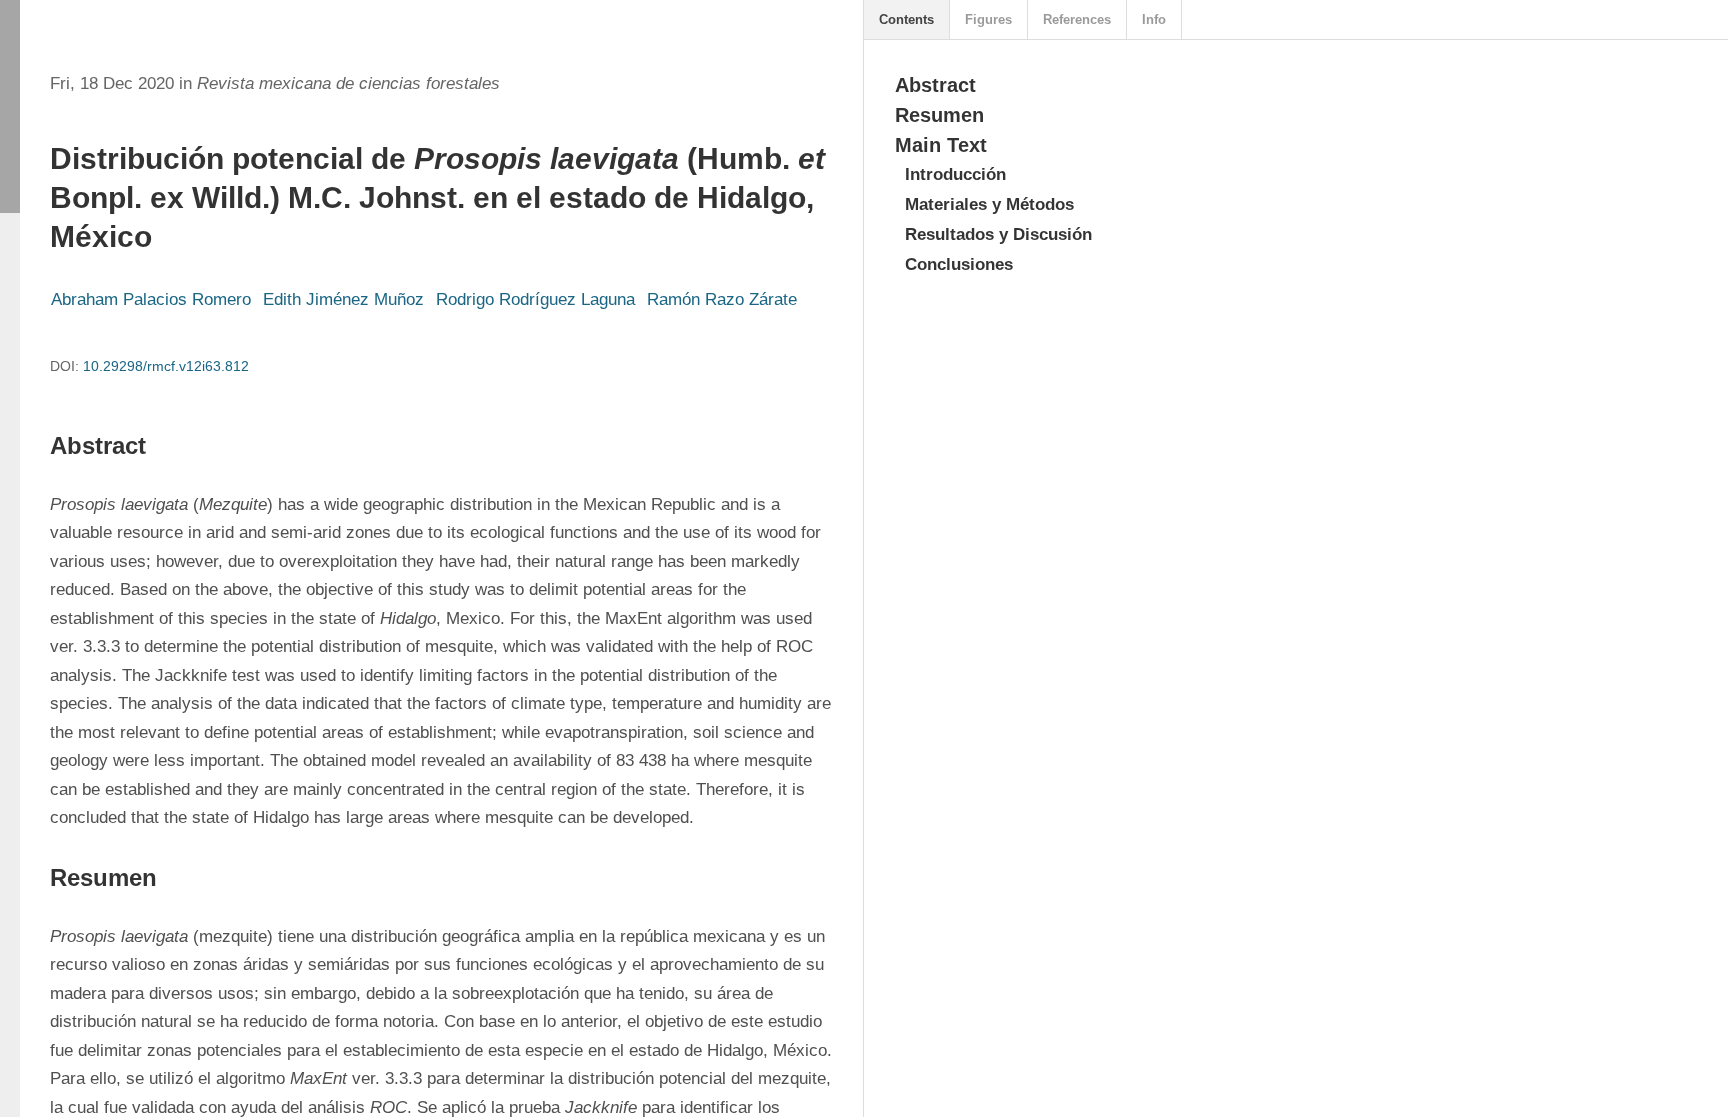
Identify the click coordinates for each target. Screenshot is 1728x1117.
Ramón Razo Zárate (722, 299)
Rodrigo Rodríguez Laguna (535, 299)
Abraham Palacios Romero (151, 299)
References (1077, 19)
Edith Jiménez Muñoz (343, 299)
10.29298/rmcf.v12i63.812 (166, 366)
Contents (906, 19)
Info (1154, 19)
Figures (988, 19)
